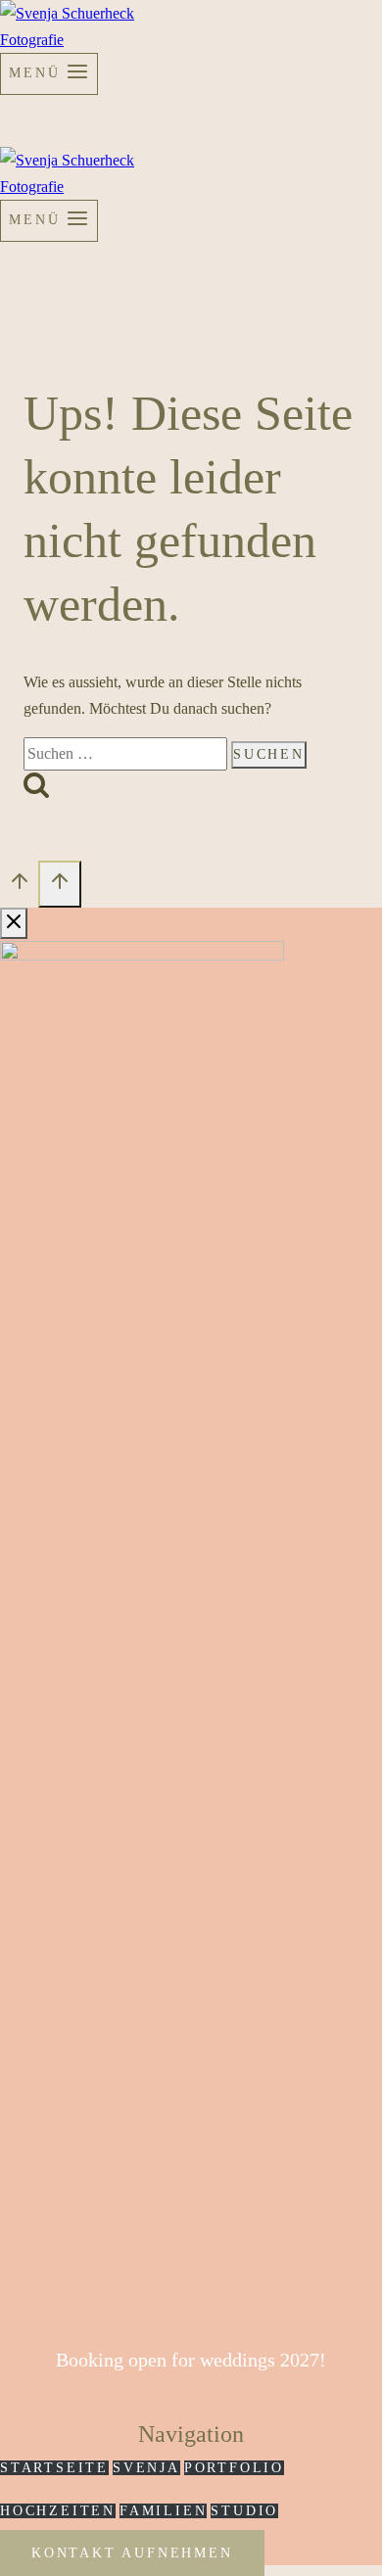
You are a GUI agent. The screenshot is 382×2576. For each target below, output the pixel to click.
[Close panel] (14, 923)
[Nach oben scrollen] (19, 887)
